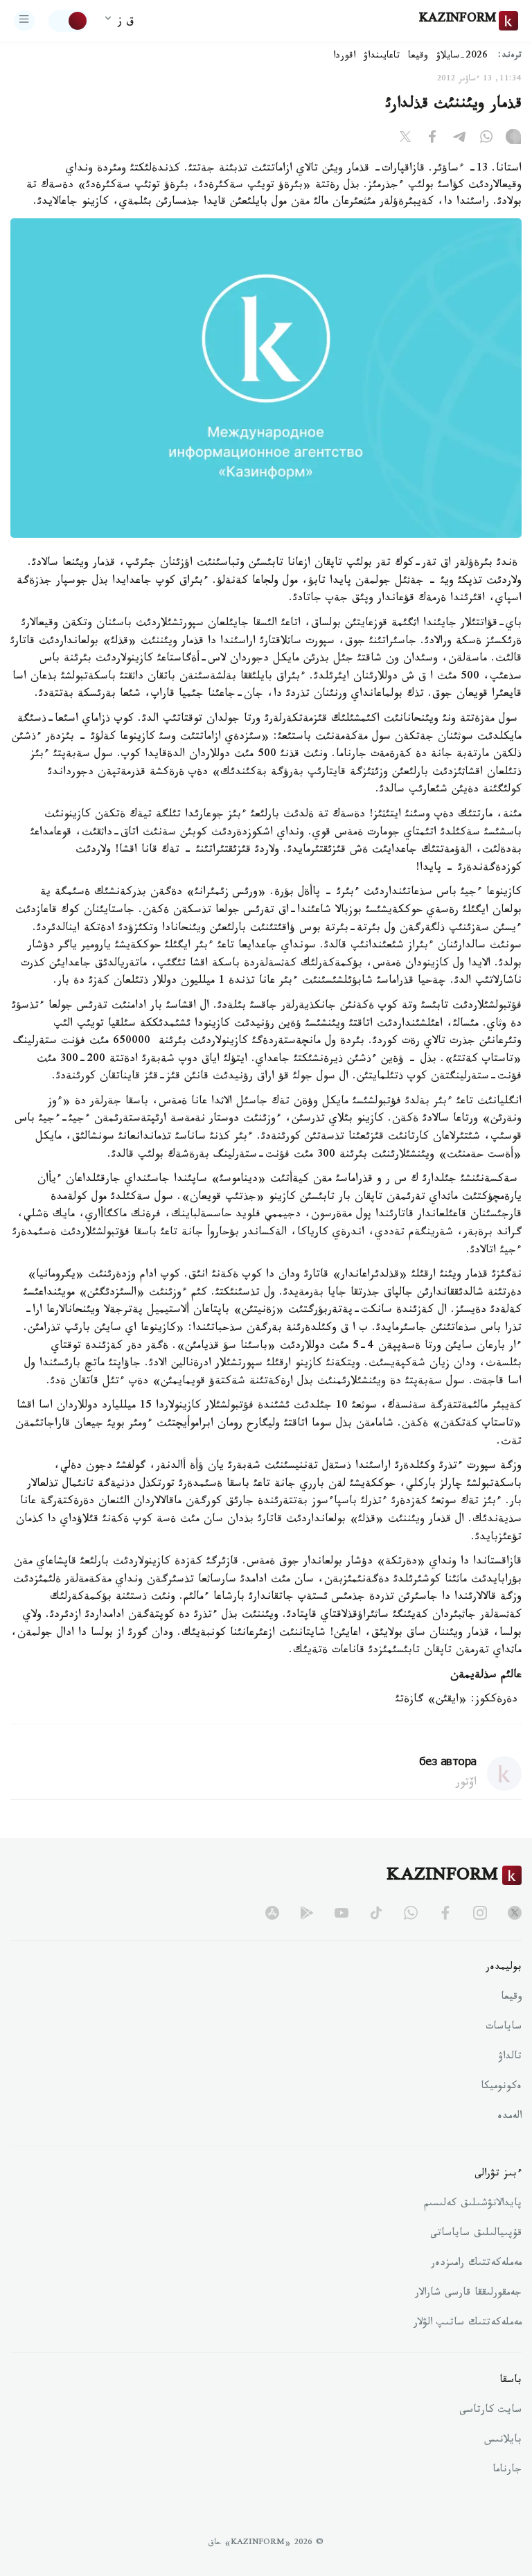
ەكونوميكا (501, 2087)
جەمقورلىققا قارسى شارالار (468, 2294)
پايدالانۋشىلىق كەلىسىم (473, 2205)
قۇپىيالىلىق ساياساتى (476, 2234)
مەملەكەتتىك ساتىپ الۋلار (468, 2324)
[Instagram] (513, 139)
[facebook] (445, 1913)
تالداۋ (510, 2058)
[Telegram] (459, 139)
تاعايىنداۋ (382, 57)
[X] (405, 139)
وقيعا (418, 57)
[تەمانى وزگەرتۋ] (69, 21)
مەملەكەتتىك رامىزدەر (476, 2264)
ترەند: (510, 56)
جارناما (507, 2471)
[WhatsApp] (486, 139)
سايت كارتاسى (490, 2411)
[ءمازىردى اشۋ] (24, 21)
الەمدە (509, 2117)
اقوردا (344, 57)
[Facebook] (432, 139)
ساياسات (504, 2028)
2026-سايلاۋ (462, 57)
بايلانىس (503, 2441)
